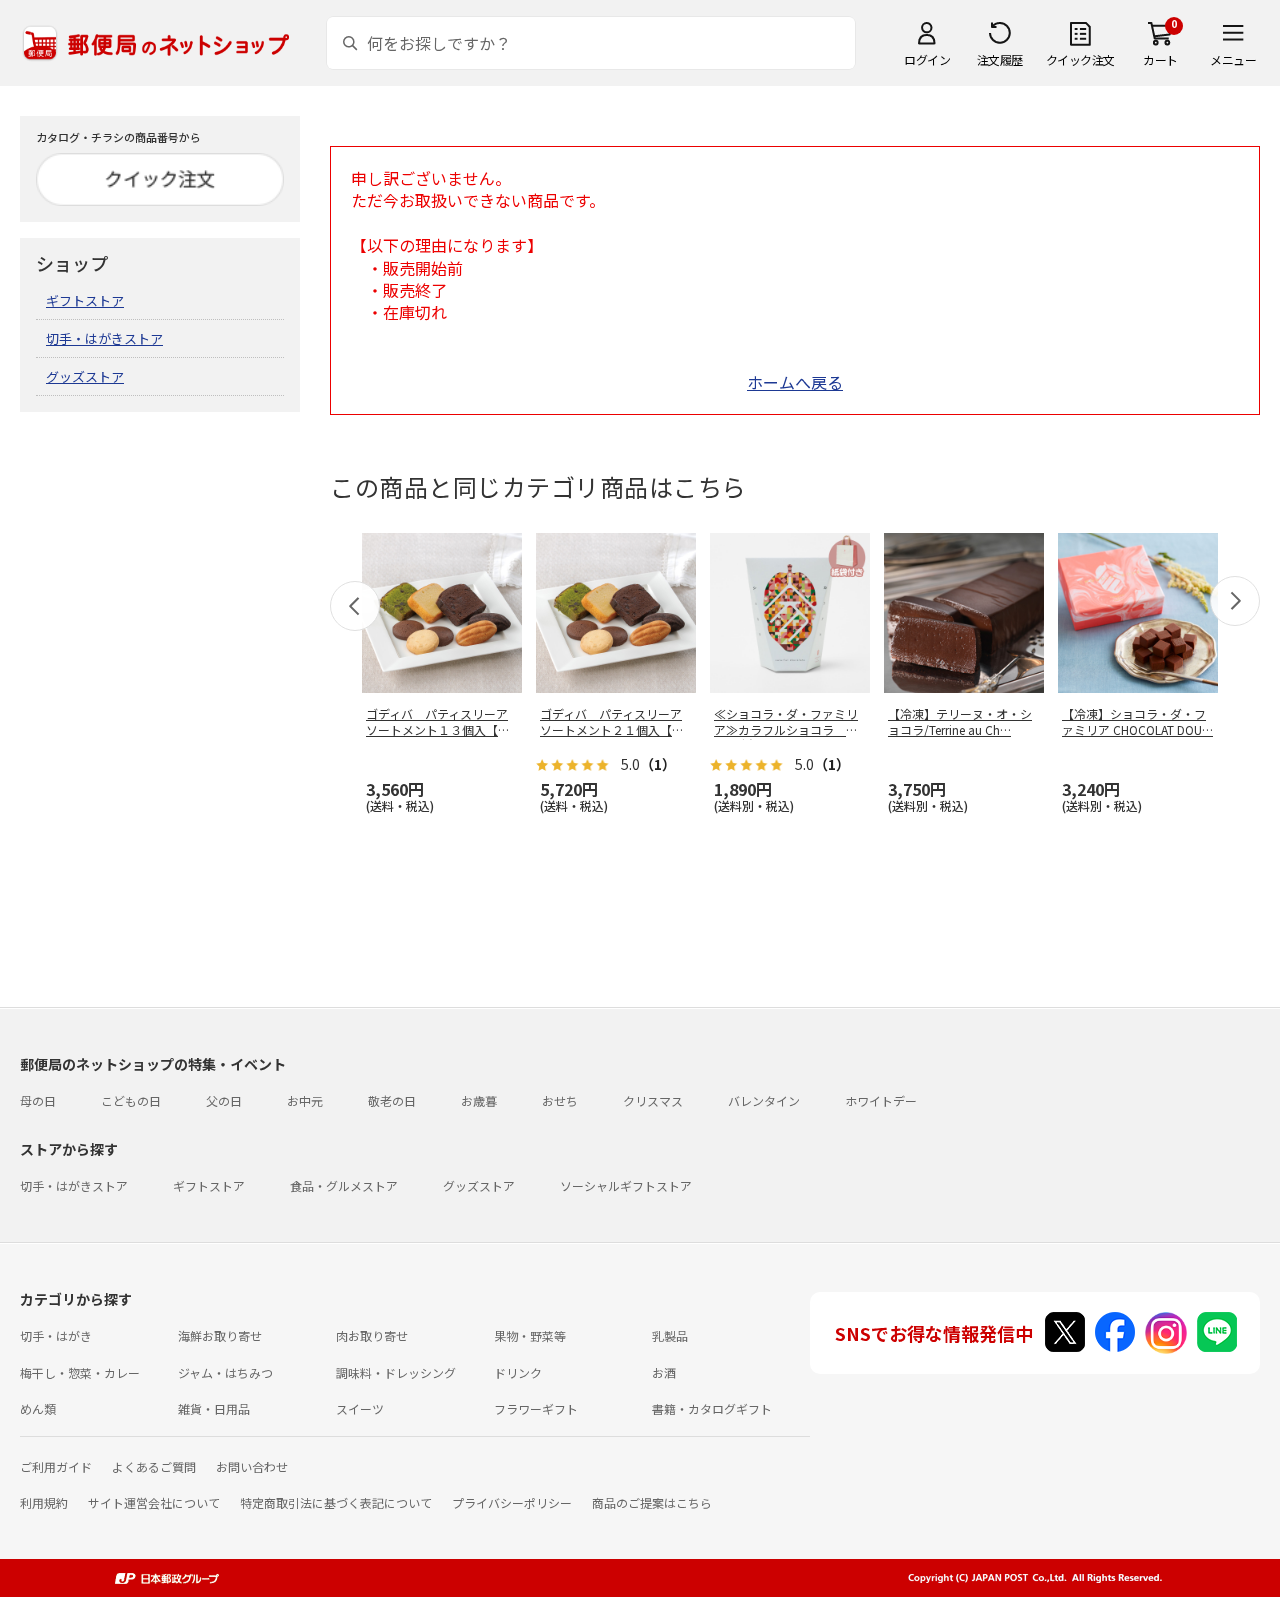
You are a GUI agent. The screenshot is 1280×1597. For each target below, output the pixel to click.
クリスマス (653, 1100)
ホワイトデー (881, 1100)
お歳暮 (479, 1100)
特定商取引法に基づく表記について (336, 1502)
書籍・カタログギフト (712, 1408)
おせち (560, 1100)
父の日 (224, 1100)
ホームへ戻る (795, 382)
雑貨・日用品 (214, 1408)
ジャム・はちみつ (225, 1372)
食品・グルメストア (344, 1185)
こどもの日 (131, 1100)
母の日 (38, 1100)
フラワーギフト (536, 1408)
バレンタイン (764, 1100)
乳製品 (670, 1335)
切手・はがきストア (104, 338)
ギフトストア (85, 300)
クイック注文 (1080, 59)
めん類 (38, 1408)
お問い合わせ (252, 1466)
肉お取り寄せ (372, 1335)
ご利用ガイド (56, 1466)
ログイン (927, 59)
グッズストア (85, 376)
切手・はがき (56, 1335)
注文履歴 (1000, 59)
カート (1160, 59)
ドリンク (518, 1372)
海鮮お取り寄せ (220, 1335)
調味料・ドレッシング (396, 1372)
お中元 (305, 1100)
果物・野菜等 (530, 1335)
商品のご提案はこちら (652, 1502)
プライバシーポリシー (512, 1502)
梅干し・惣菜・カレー (80, 1372)
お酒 (664, 1372)
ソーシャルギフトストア (626, 1185)
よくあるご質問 (154, 1466)
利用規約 (44, 1502)
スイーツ (360, 1408)
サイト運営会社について (154, 1502)
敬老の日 (392, 1100)
